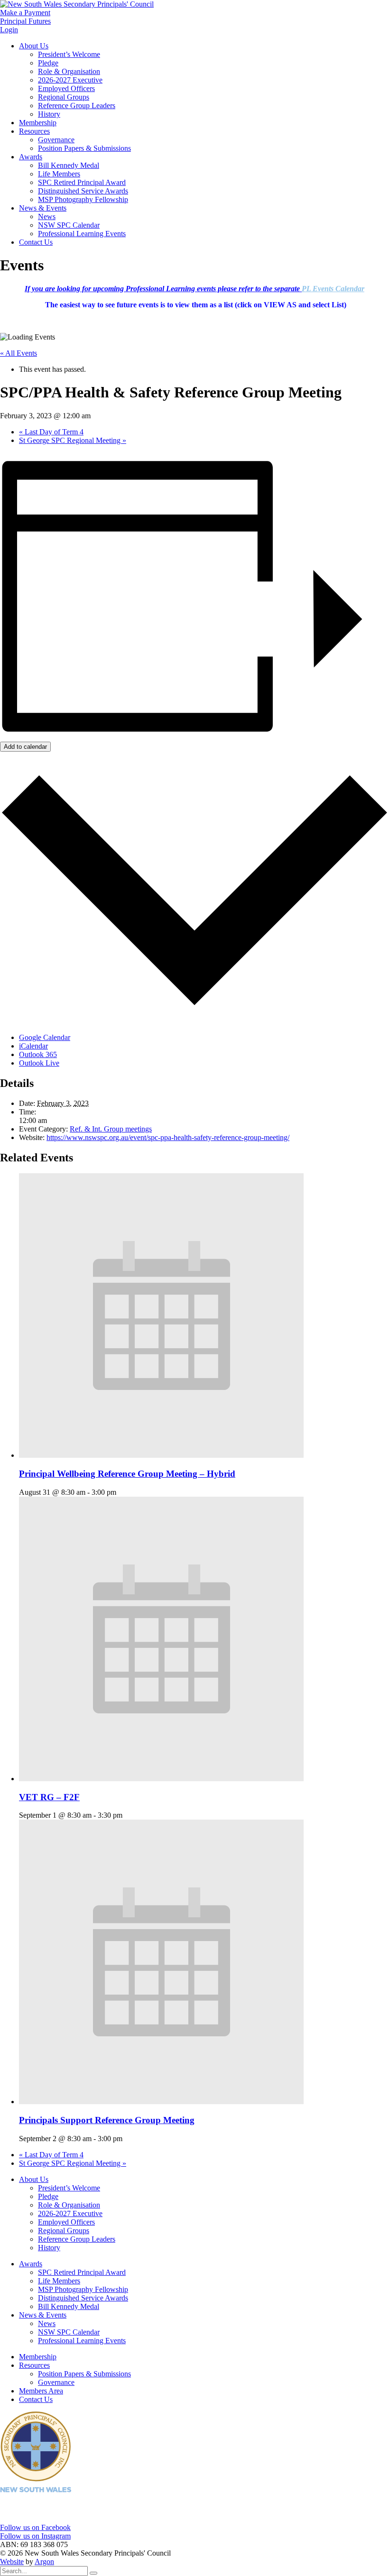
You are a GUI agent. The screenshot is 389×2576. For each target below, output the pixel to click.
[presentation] (161, 1455)
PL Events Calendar (333, 289)
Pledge (48, 63)
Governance (56, 140)
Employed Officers (66, 88)
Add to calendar (25, 747)
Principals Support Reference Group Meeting (107, 2120)
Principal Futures (25, 21)
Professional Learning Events (82, 234)
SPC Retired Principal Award (82, 182)
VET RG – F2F (49, 1797)
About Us (34, 46)
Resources (34, 131)
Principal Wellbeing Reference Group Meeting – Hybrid (127, 1474)
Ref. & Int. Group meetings (111, 1129)
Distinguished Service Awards (83, 191)
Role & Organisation (69, 71)
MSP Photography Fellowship (83, 199)
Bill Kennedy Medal (69, 165)
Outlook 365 (38, 1054)
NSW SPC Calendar (69, 225)
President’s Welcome (69, 54)
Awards (31, 157)
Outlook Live (39, 1063)
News (47, 216)
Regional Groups (64, 97)
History (49, 114)
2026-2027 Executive (70, 80)
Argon (44, 2562)
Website (12, 2562)
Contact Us (36, 242)
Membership (38, 123)
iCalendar (33, 1046)
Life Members (59, 174)
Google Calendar (45, 1037)
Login (9, 30)
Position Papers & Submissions (84, 148)
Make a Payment (25, 13)
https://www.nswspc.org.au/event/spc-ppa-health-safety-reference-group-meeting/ (168, 1137)
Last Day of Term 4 (51, 432)
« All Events (19, 353)
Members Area (41, 2391)
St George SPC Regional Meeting (73, 440)
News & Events (43, 208)
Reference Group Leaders (77, 106)
